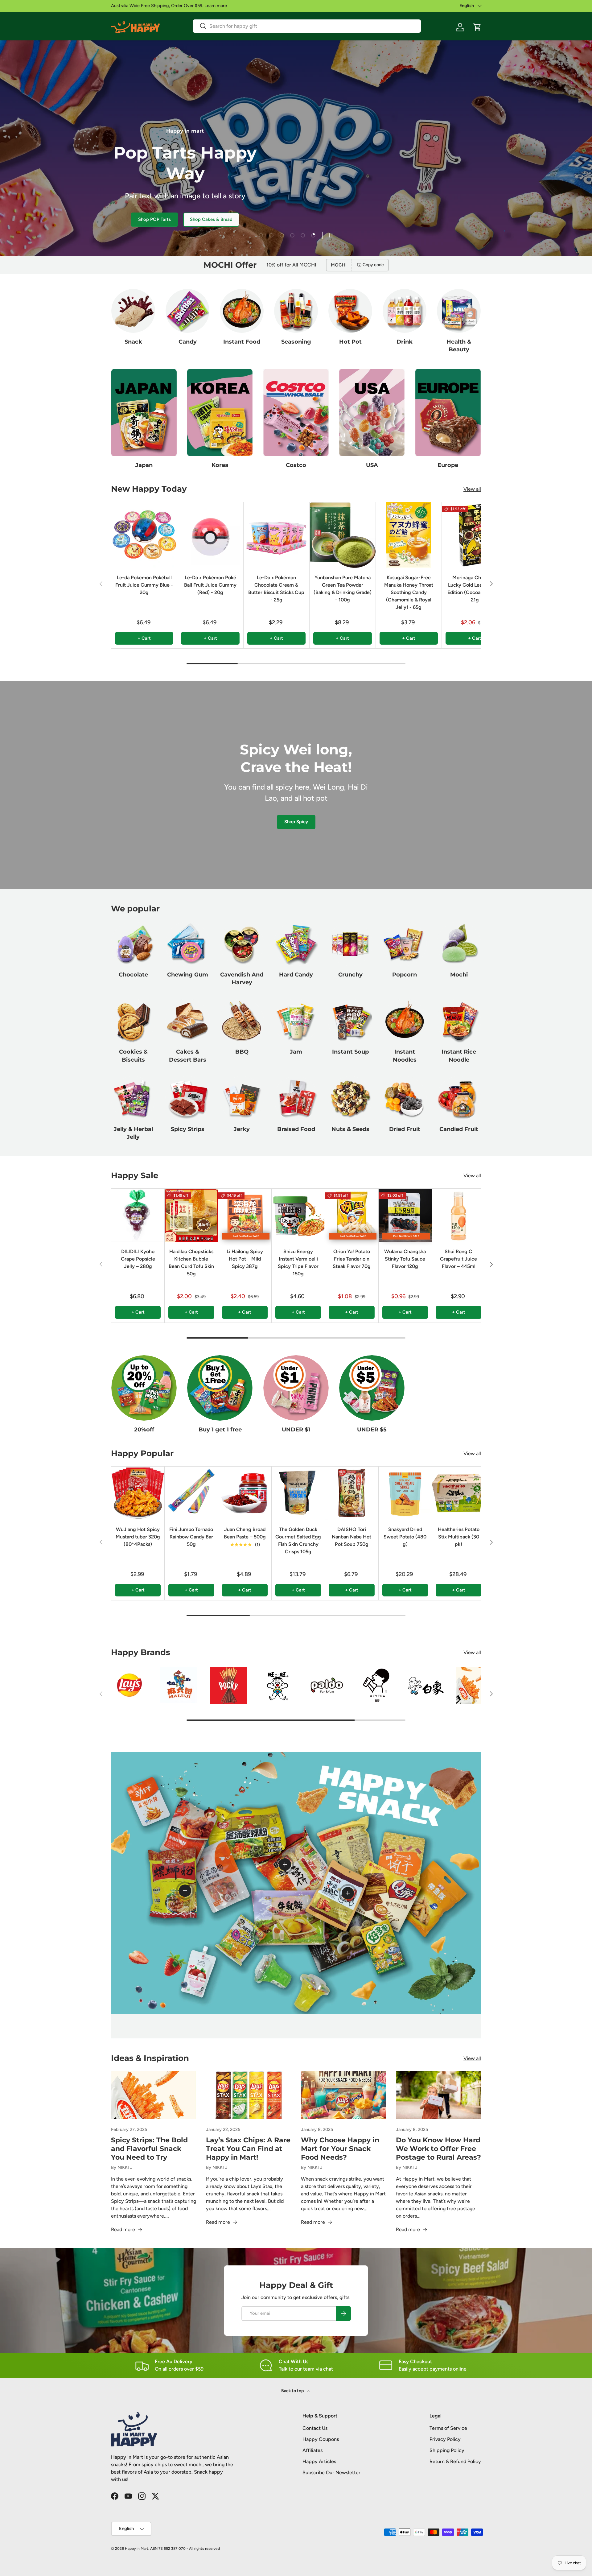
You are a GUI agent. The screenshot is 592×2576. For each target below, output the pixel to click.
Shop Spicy (296, 822)
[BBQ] (242, 1021)
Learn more (216, 6)
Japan (144, 465)
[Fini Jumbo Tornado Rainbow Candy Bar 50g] (191, 1493)
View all (472, 489)
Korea (220, 465)
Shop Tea (128, 219)
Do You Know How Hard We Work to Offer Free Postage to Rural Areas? (438, 2149)
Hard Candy (296, 975)
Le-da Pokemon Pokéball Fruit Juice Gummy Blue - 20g (144, 585)
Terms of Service (448, 2428)
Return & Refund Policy (455, 2461)
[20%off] (144, 1388)
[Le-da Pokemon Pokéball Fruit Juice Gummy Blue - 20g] (144, 535)
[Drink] (405, 311)
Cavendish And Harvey (242, 978)
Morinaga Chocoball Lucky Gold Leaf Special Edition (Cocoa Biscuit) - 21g (475, 589)
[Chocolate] (133, 944)
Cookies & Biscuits (133, 1056)
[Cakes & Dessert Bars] (187, 1021)
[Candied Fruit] (459, 1098)
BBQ (242, 1052)
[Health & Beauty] (459, 311)
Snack (133, 342)
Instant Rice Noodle (459, 1056)
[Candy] (187, 311)
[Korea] (220, 413)
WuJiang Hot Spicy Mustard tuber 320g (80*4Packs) (138, 1537)
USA (372, 465)
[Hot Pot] (350, 311)
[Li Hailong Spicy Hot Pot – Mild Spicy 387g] (245, 1215)
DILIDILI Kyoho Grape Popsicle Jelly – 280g (138, 1259)
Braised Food (296, 1129)
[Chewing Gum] (187, 944)
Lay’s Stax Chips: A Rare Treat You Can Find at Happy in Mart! (248, 2149)
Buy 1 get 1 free (220, 1430)
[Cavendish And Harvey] (242, 944)
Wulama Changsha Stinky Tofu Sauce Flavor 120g (405, 1259)
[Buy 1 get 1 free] (220, 1388)
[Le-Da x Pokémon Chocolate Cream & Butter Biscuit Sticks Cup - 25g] (276, 535)
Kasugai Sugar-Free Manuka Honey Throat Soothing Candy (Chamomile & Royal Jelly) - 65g (409, 592)
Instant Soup (350, 1052)
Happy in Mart (137, 2549)
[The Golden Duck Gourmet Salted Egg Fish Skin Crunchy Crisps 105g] (298, 1493)
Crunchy (350, 975)
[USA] (372, 413)
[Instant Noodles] (405, 1021)
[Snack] (133, 311)
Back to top (293, 2391)
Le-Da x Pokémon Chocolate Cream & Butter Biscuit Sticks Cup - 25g (276, 589)
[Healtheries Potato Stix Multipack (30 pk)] (458, 1493)
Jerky (242, 1129)
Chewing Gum (188, 975)
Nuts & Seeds (350, 1129)
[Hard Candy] (296, 944)
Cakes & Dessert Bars (188, 1056)
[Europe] (448, 413)
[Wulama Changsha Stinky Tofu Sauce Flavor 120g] (405, 1215)
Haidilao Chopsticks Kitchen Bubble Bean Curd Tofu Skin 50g (191, 1263)
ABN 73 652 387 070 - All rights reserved (185, 2549)
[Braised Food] (296, 1098)
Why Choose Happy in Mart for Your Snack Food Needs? (340, 2149)
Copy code (373, 265)
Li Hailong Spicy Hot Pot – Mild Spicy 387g (245, 1259)
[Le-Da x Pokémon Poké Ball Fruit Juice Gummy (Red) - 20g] (210, 535)
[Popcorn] (405, 944)
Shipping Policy (447, 2450)
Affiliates (312, 2450)
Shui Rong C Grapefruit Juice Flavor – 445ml (458, 1259)
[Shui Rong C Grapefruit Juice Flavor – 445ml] (458, 1215)
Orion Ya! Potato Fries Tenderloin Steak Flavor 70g (352, 1259)
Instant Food (242, 342)
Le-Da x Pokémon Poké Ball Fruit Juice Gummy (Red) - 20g (210, 585)
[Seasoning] (296, 311)
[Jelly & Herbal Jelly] (133, 1098)
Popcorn (405, 975)
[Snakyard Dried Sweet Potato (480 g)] (405, 1493)
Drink (405, 342)
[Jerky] (242, 1098)
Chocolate (133, 975)
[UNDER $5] (372, 1388)
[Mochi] (459, 944)
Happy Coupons (321, 2439)
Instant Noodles (405, 1056)
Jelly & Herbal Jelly (133, 1133)
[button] (477, 27)
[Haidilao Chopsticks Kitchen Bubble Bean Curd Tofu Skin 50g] (191, 1215)
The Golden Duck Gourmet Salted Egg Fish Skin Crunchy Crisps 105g (298, 1540)
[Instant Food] (242, 311)
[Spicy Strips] (187, 1098)
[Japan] (144, 413)
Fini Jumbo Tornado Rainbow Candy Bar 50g (191, 1537)
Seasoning (296, 342)
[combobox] (307, 26)
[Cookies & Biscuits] (133, 1021)
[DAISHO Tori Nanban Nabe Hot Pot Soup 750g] (351, 1493)
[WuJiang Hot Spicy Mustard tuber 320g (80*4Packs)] (138, 1493)
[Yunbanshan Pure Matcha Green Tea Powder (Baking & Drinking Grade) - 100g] (342, 535)
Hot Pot (350, 342)
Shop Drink (169, 219)
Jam (296, 1052)
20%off (144, 1430)
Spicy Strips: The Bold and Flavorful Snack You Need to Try (149, 2149)
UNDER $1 (296, 1430)
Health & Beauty (459, 346)
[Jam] (296, 1021)
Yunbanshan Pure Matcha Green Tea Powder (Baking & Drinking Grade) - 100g (343, 589)
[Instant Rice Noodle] (459, 1021)
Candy (188, 342)
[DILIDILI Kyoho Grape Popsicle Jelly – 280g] (138, 1215)
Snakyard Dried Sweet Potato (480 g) (405, 1537)
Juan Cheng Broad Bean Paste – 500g (245, 1533)
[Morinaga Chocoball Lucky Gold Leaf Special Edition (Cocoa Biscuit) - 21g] (475, 535)
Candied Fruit (459, 1129)
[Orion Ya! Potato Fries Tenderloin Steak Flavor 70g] (351, 1215)
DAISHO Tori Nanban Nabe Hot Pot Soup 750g (351, 1537)
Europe (448, 465)
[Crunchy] (350, 944)
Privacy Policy (445, 2439)
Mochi (459, 975)
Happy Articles (319, 2461)
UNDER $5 (372, 1430)
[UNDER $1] (296, 1388)
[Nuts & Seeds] (350, 1098)
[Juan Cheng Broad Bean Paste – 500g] (245, 1493)
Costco (296, 465)
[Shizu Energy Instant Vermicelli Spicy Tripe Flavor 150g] (298, 1215)
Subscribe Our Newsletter (331, 2473)
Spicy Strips (188, 1129)
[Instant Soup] (350, 1021)
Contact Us (315, 2428)
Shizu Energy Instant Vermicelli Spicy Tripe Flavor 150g (298, 1263)
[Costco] (296, 413)
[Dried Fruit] (405, 1098)
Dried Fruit (405, 1129)
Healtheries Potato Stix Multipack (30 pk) (459, 1537)
